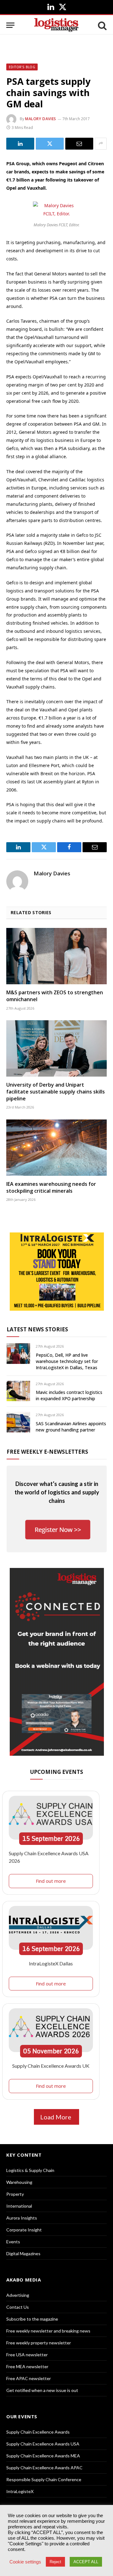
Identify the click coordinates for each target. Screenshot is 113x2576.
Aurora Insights (22, 2218)
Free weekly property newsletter (39, 2343)
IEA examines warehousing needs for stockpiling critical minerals (51, 1187)
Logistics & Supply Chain (30, 2170)
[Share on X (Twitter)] (50, 144)
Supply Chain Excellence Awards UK (51, 2066)
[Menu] (10, 25)
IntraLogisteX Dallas (51, 1963)
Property (15, 2194)
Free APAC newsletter (29, 2378)
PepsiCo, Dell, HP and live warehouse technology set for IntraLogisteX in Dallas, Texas (67, 1361)
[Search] (102, 25)
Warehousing (19, 2182)
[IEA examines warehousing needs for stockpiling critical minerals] (56, 1148)
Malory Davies (41, 119)
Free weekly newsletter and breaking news (48, 2331)
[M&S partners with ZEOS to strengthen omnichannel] (56, 956)
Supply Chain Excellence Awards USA (43, 2444)
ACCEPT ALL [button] (86, 2562)
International (19, 2206)
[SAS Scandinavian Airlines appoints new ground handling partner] (18, 1422)
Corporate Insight (24, 2230)
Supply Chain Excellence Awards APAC (44, 2468)
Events (13, 2242)
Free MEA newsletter (27, 2366)
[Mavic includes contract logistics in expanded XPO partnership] (18, 1391)
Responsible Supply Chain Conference (44, 2479)
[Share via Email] (79, 144)
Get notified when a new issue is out (42, 2390)
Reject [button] (55, 2562)
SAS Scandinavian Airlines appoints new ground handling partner (71, 1427)
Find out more (51, 1881)
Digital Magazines (23, 2253)
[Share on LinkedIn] (20, 144)
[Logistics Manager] (56, 25)
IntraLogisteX (20, 2491)
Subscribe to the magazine (32, 2319)
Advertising (18, 2295)
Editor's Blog (22, 67)
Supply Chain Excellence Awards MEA (43, 2456)
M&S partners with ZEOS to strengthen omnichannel (55, 996)
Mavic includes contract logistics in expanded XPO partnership (69, 1395)
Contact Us (18, 2307)
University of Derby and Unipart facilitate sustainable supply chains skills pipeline (56, 1092)
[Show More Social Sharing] (101, 144)
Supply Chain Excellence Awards (38, 2432)
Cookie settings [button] (25, 2562)
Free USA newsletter (27, 2355)
